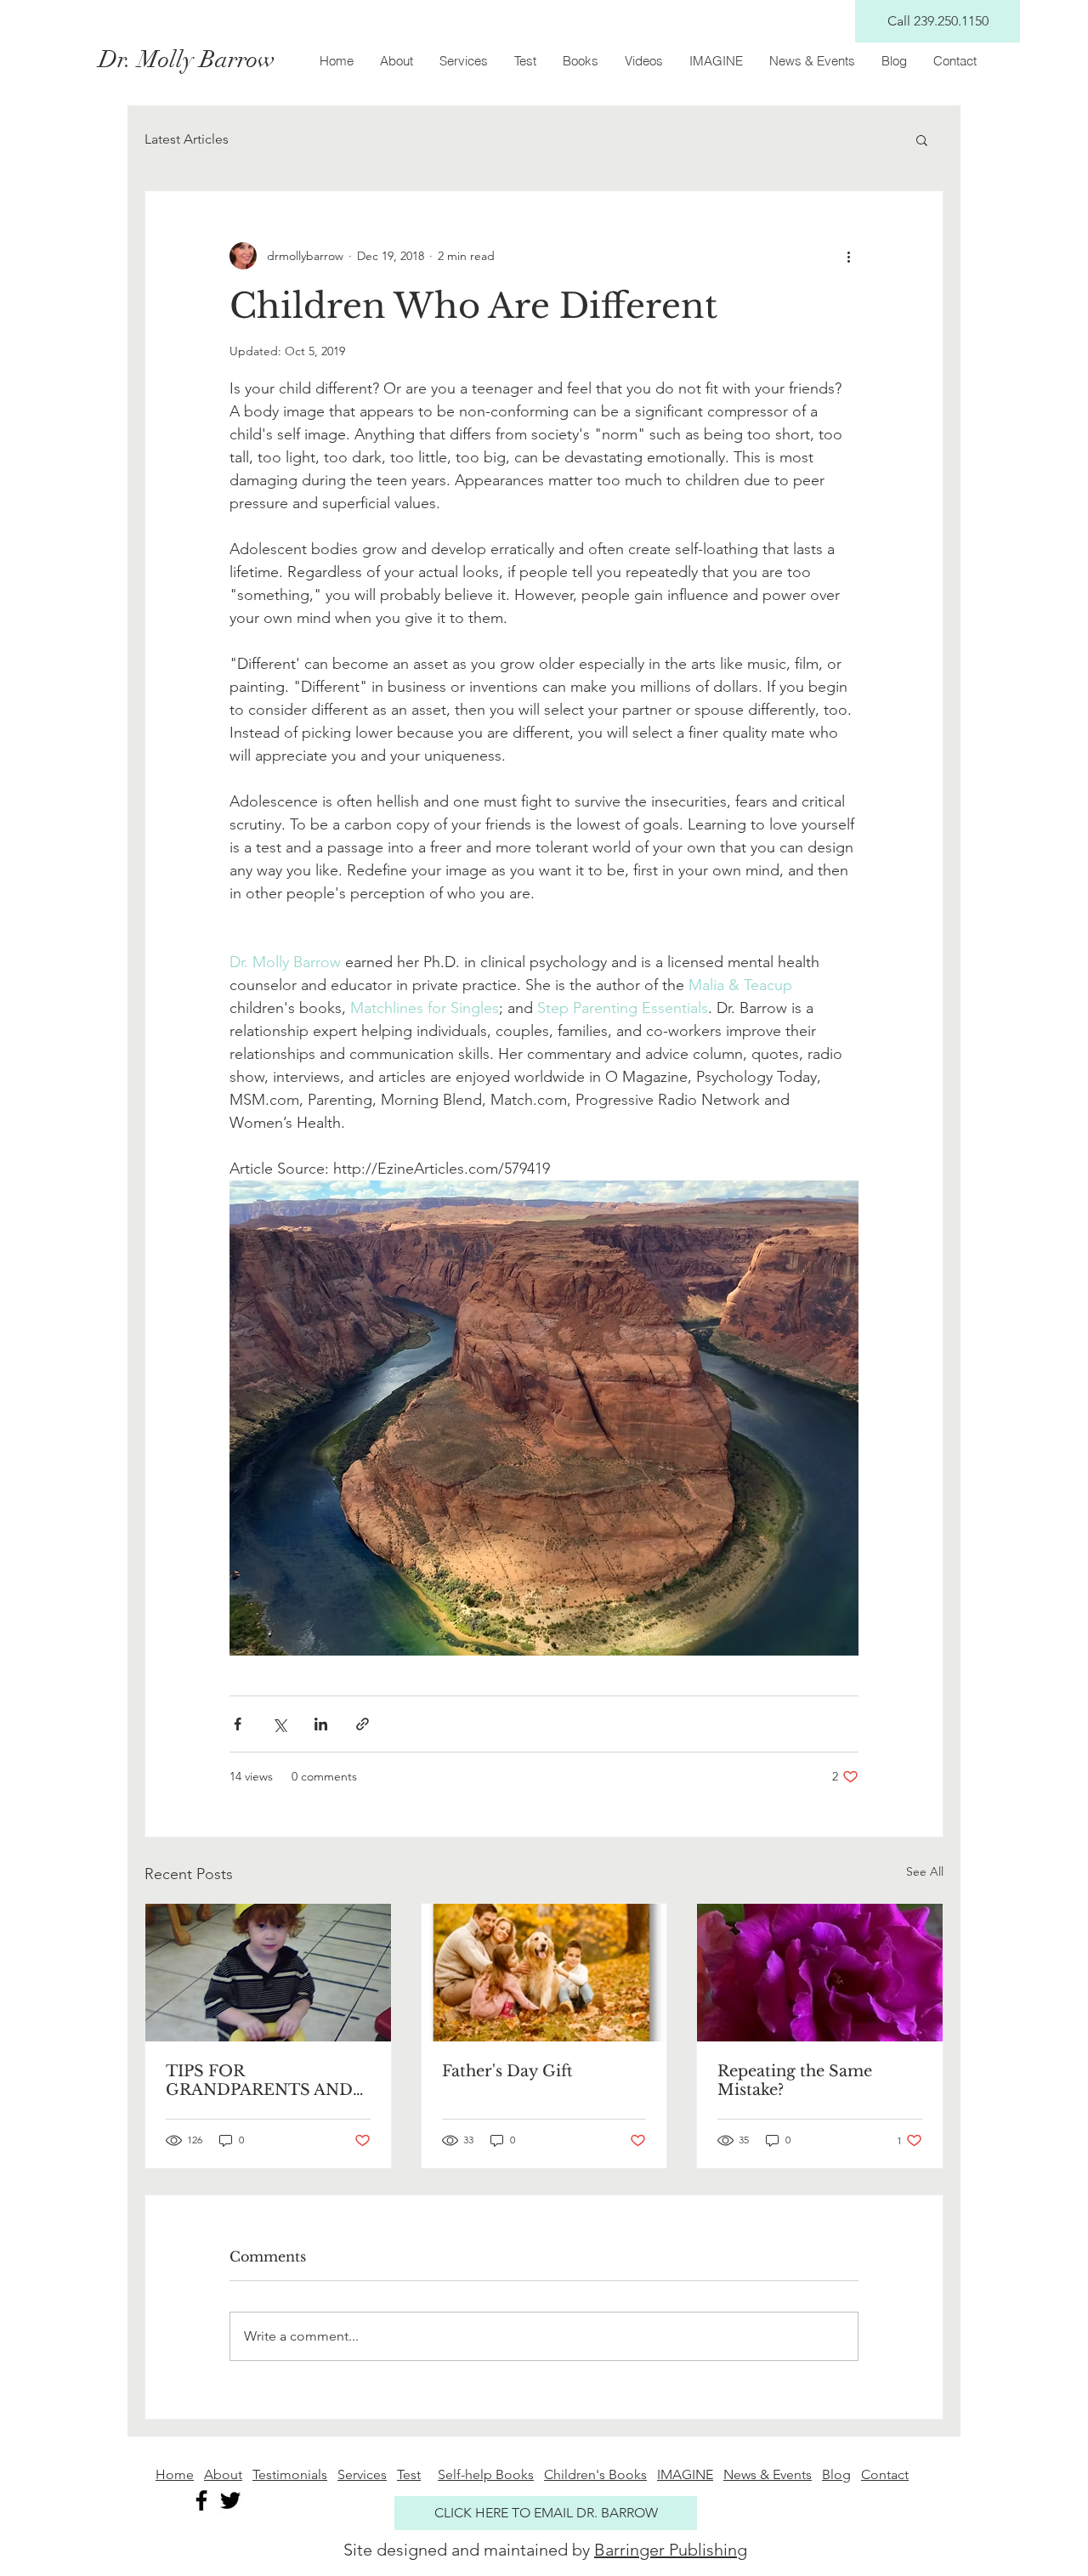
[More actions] (848, 256)
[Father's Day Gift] (544, 1973)
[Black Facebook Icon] (201, 2500)
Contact (885, 2474)
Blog (836, 2474)
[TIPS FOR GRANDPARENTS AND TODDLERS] (268, 1973)
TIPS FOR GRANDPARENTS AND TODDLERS (259, 2081)
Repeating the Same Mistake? (795, 2081)
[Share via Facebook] (238, 1724)
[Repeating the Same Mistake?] (820, 1973)
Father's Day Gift (507, 2071)
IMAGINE (685, 2474)
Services (362, 2474)
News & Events (768, 2474)
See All (925, 1871)
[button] (922, 139)
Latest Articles (187, 139)
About (223, 2474)
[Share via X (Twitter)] (279, 1724)
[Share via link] (363, 1724)
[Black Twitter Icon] (230, 2500)
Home (175, 2474)
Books (515, 2474)
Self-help (467, 2474)
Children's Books (595, 2474)
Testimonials (290, 2474)
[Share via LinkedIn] (321, 1724)
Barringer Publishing (671, 2550)
